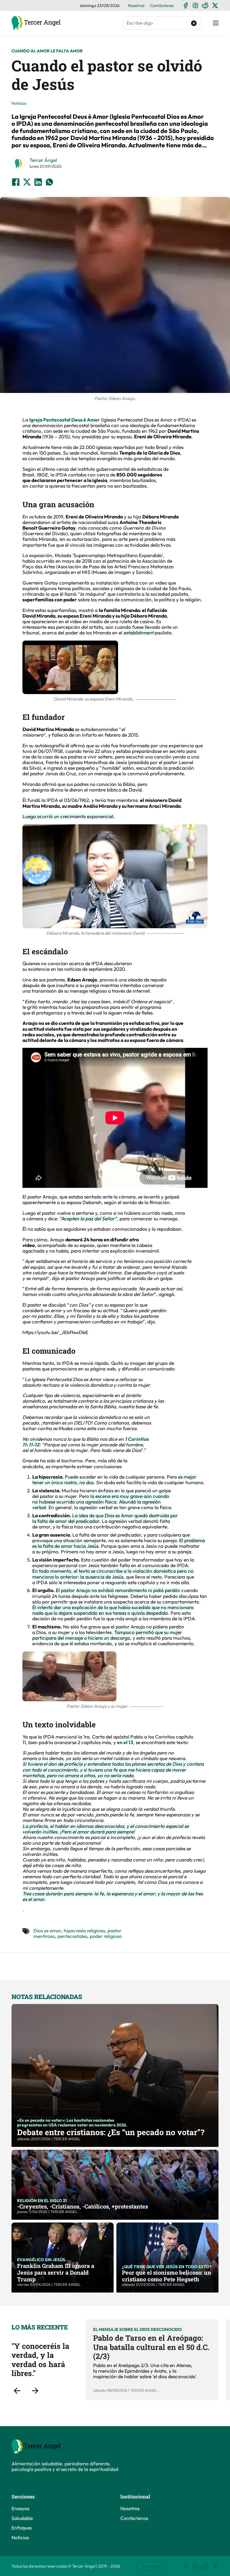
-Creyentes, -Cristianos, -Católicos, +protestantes (83, 2206)
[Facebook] (186, 5)
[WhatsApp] (49, 182)
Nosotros (136, 5)
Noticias (19, 103)
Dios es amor (47, 1931)
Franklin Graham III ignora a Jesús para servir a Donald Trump (56, 2272)
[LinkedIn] (38, 182)
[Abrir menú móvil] (216, 23)
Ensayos (20, 2508)
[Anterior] (17, 2391)
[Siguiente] (35, 2391)
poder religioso (106, 1936)
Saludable (22, 2518)
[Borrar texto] (194, 23)
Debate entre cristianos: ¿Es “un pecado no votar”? (111, 2132)
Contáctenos (162, 5)
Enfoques (22, 2528)
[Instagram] (195, 5)
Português (151, 2566)
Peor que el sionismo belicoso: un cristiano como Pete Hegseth (167, 2276)
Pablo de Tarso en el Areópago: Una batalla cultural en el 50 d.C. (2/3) (151, 2347)
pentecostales (72, 1936)
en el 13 (125, 1742)
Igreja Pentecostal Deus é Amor (65, 420)
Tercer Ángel (43, 160)
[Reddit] (205, 5)
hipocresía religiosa (84, 1931)
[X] (215, 5)
